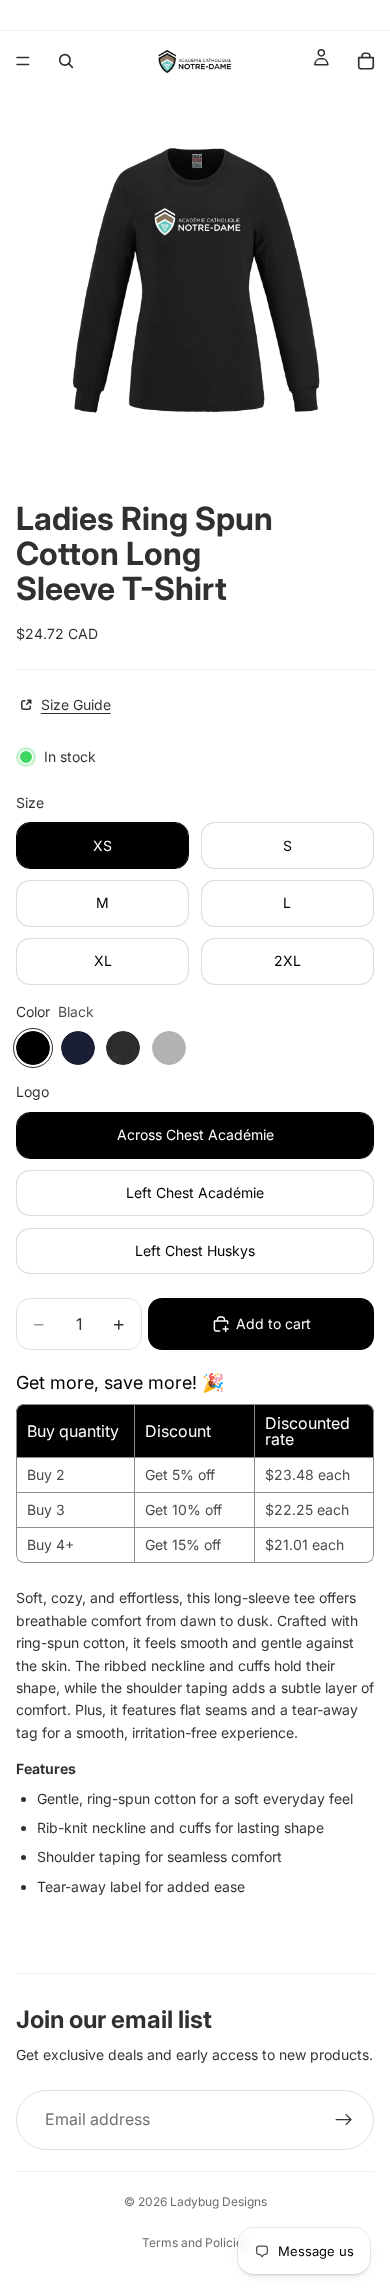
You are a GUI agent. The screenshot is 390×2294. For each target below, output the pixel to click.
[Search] (66, 61)
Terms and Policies (195, 2242)
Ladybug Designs (218, 2201)
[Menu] (23, 61)
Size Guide (76, 704)
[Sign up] (344, 2120)
